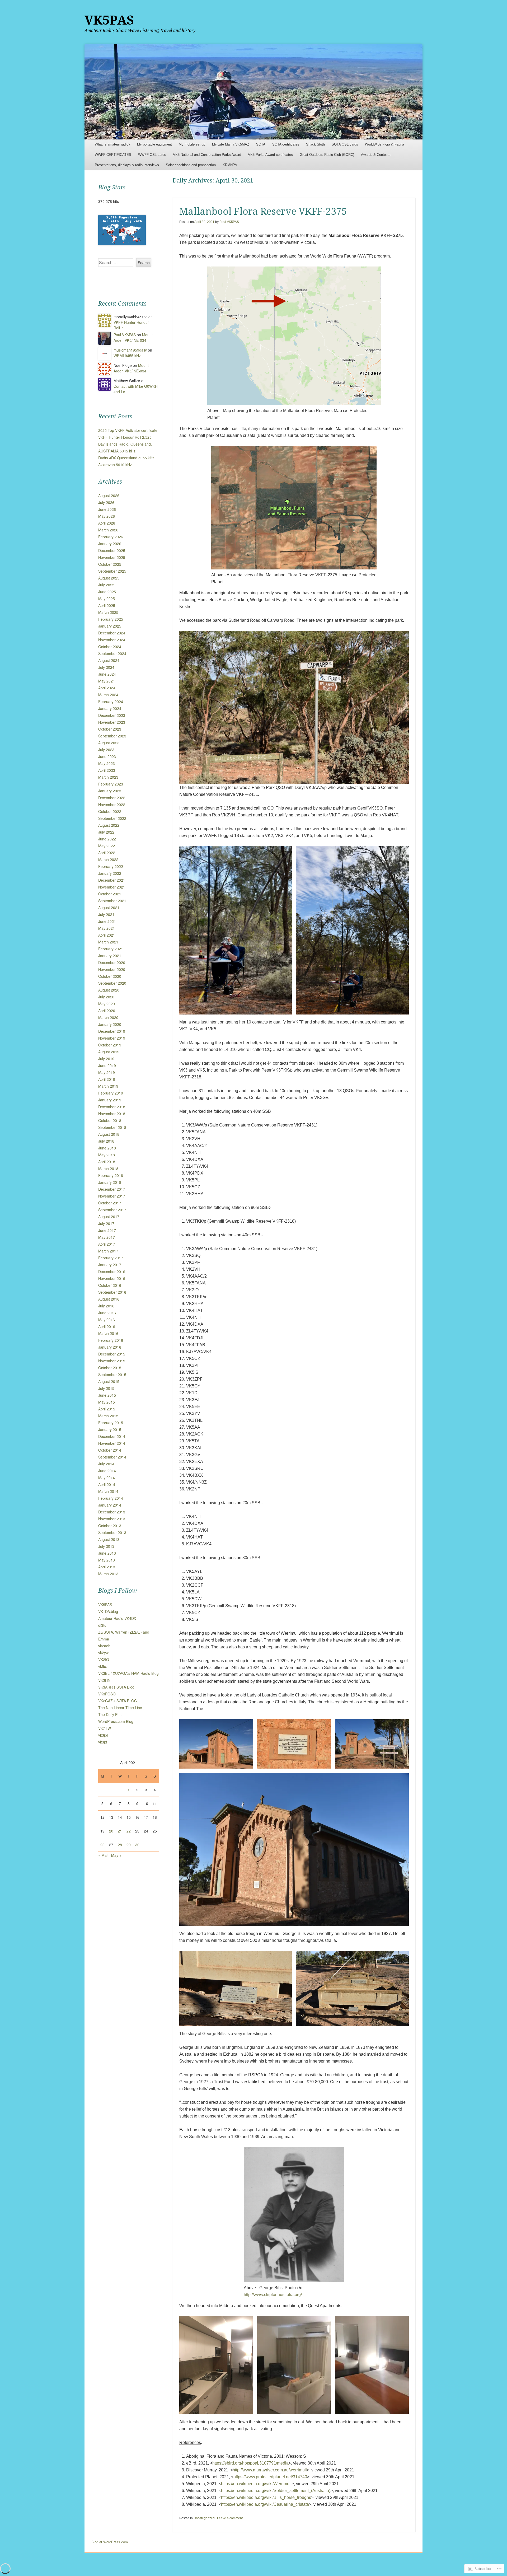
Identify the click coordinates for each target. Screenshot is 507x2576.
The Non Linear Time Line (120, 1708)
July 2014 (106, 1464)
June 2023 (107, 756)
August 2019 (109, 1052)
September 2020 (112, 983)
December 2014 (112, 1436)
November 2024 (112, 640)
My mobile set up (192, 144)
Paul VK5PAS (229, 222)
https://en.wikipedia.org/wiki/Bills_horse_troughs (266, 2497)
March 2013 (108, 1574)
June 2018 (107, 1148)
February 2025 (111, 619)
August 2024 (109, 660)
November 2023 (112, 722)
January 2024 (110, 708)
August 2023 (109, 743)
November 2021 (112, 887)
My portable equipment (154, 144)
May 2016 (107, 1320)
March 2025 (108, 612)
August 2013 (109, 1539)
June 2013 (107, 1553)
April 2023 (107, 770)
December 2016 (112, 1271)
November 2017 (112, 1196)
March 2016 (108, 1333)
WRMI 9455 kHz (127, 356)
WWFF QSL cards (152, 155)
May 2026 (107, 516)
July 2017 (106, 1223)
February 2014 (111, 1498)
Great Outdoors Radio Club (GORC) (327, 155)
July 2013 (106, 1546)
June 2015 (107, 1395)
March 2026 (108, 530)
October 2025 (110, 564)
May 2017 (107, 1237)
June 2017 (107, 1230)
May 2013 (107, 1560)
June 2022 (107, 839)
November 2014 (112, 1443)
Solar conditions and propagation (191, 165)
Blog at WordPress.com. (110, 2542)
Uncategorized (204, 2518)
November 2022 (112, 805)
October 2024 (110, 647)
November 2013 (112, 1519)
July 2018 (106, 1141)
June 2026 (107, 509)
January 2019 (110, 1100)
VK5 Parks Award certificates (270, 155)
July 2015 (106, 1388)
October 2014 (110, 1450)
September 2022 (112, 818)
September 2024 (112, 653)
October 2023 (110, 729)
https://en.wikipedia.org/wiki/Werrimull (256, 2484)
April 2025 (107, 605)
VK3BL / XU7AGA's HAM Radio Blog (128, 1673)
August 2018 (109, 1134)
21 (120, 1831)
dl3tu (102, 1625)
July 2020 (106, 997)
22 (129, 1831)
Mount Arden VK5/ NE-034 (133, 337)
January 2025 (110, 626)
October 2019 (110, 1045)
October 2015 (110, 1368)
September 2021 (112, 901)
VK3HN (104, 1680)
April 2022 (107, 853)
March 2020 (108, 1017)
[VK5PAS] (253, 92)
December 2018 (112, 1107)
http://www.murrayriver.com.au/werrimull (270, 2470)
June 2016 (107, 1313)
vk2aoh (104, 1646)
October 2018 (110, 1120)
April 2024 (107, 688)
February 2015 (111, 1423)
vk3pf (103, 1742)
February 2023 (111, 784)
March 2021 (108, 942)
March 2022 (108, 859)
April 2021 (107, 935)
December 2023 (112, 715)
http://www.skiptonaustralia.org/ (273, 2295)
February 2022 (111, 866)
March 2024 (108, 695)
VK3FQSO (107, 1694)
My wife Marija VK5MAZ (231, 144)
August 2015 (109, 1381)
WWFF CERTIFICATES (113, 155)
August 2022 (109, 825)
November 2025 (112, 557)
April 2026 (107, 523)
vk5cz (103, 1666)
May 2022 (107, 846)
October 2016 (110, 1285)
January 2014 (110, 1505)
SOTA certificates (286, 144)
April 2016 (107, 1326)
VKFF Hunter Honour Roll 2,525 (125, 437)
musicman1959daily (130, 350)
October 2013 (110, 1526)
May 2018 (107, 1155)
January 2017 (110, 1265)
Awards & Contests (376, 155)
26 (102, 1845)
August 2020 (109, 990)
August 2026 (109, 495)
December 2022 (112, 798)
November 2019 (112, 1038)
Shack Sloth (315, 144)
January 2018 (110, 1182)
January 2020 (110, 1024)
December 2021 (112, 880)
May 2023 (107, 763)
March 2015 (108, 1416)
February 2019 (111, 1093)
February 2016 (111, 1340)
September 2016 (112, 1292)
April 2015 (107, 1409)
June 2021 (107, 921)
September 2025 (112, 571)
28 (120, 1845)
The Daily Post (110, 1714)
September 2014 (112, 1457)
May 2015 (107, 1402)
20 (111, 1831)
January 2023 (110, 791)
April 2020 (107, 1011)
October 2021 (110, 894)
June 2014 (107, 1471)
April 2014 (107, 1484)
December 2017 (112, 1189)
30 (137, 1845)
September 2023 (112, 736)
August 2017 (109, 1217)
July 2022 (106, 832)
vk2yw (103, 1653)
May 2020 (107, 1004)
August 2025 (109, 578)
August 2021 (109, 908)
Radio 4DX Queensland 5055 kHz (126, 458)
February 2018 (111, 1175)
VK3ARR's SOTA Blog (116, 1687)
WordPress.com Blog (116, 1721)
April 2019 (107, 1079)
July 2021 (106, 914)
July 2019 (106, 1059)
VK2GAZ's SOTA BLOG (118, 1701)
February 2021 (111, 949)
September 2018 (112, 1127)
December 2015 (112, 1354)
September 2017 (112, 1210)
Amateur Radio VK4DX (117, 1618)
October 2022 (110, 811)
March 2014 (108, 1491)
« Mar (103, 1855)
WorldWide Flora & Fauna (384, 144)
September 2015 (112, 1375)
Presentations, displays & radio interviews (127, 165)
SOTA (261, 144)
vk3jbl (103, 1735)
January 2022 (110, 873)
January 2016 (110, 1347)
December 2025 (112, 550)
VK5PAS (109, 20)
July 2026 (106, 502)
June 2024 (107, 674)
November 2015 (112, 1361)
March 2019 (108, 1086)
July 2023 (106, 750)
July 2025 (106, 585)
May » (116, 1855)
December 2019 (112, 1031)
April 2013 (107, 1567)
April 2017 (107, 1244)
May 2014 (107, 1478)
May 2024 (107, 681)
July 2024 (106, 667)
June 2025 (107, 592)
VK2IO (104, 1659)
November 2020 (112, 969)
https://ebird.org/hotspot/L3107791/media (250, 2463)
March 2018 (108, 1168)
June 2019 (107, 1065)
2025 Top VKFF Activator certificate (128, 430)
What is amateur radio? (112, 144)
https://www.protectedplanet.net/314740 (270, 2477)
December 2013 (112, 1512)
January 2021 (110, 956)
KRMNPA (230, 165)
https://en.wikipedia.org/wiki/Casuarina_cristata (265, 2504)
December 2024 (112, 633)
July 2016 (106, 1306)
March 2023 (108, 777)
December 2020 (112, 962)
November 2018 (112, 1114)
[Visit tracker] (122, 244)
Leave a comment (230, 2518)
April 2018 (107, 1162)
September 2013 (112, 1532)
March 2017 (108, 1251)
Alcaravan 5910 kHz (115, 465)
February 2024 (111, 702)
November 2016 (112, 1278)
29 (129, 1845)
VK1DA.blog (108, 1611)
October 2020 (110, 976)
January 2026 (110, 544)
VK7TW (105, 1728)
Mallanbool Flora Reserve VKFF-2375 (263, 211)
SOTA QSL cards (345, 144)
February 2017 (111, 1258)
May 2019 (107, 1072)
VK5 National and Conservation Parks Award (207, 155)
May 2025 (107, 599)
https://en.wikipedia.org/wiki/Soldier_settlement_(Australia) (276, 2491)
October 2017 (110, 1203)
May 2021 (107, 928)
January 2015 (110, 1429)
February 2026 (111, 537)
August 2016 (109, 1299)
